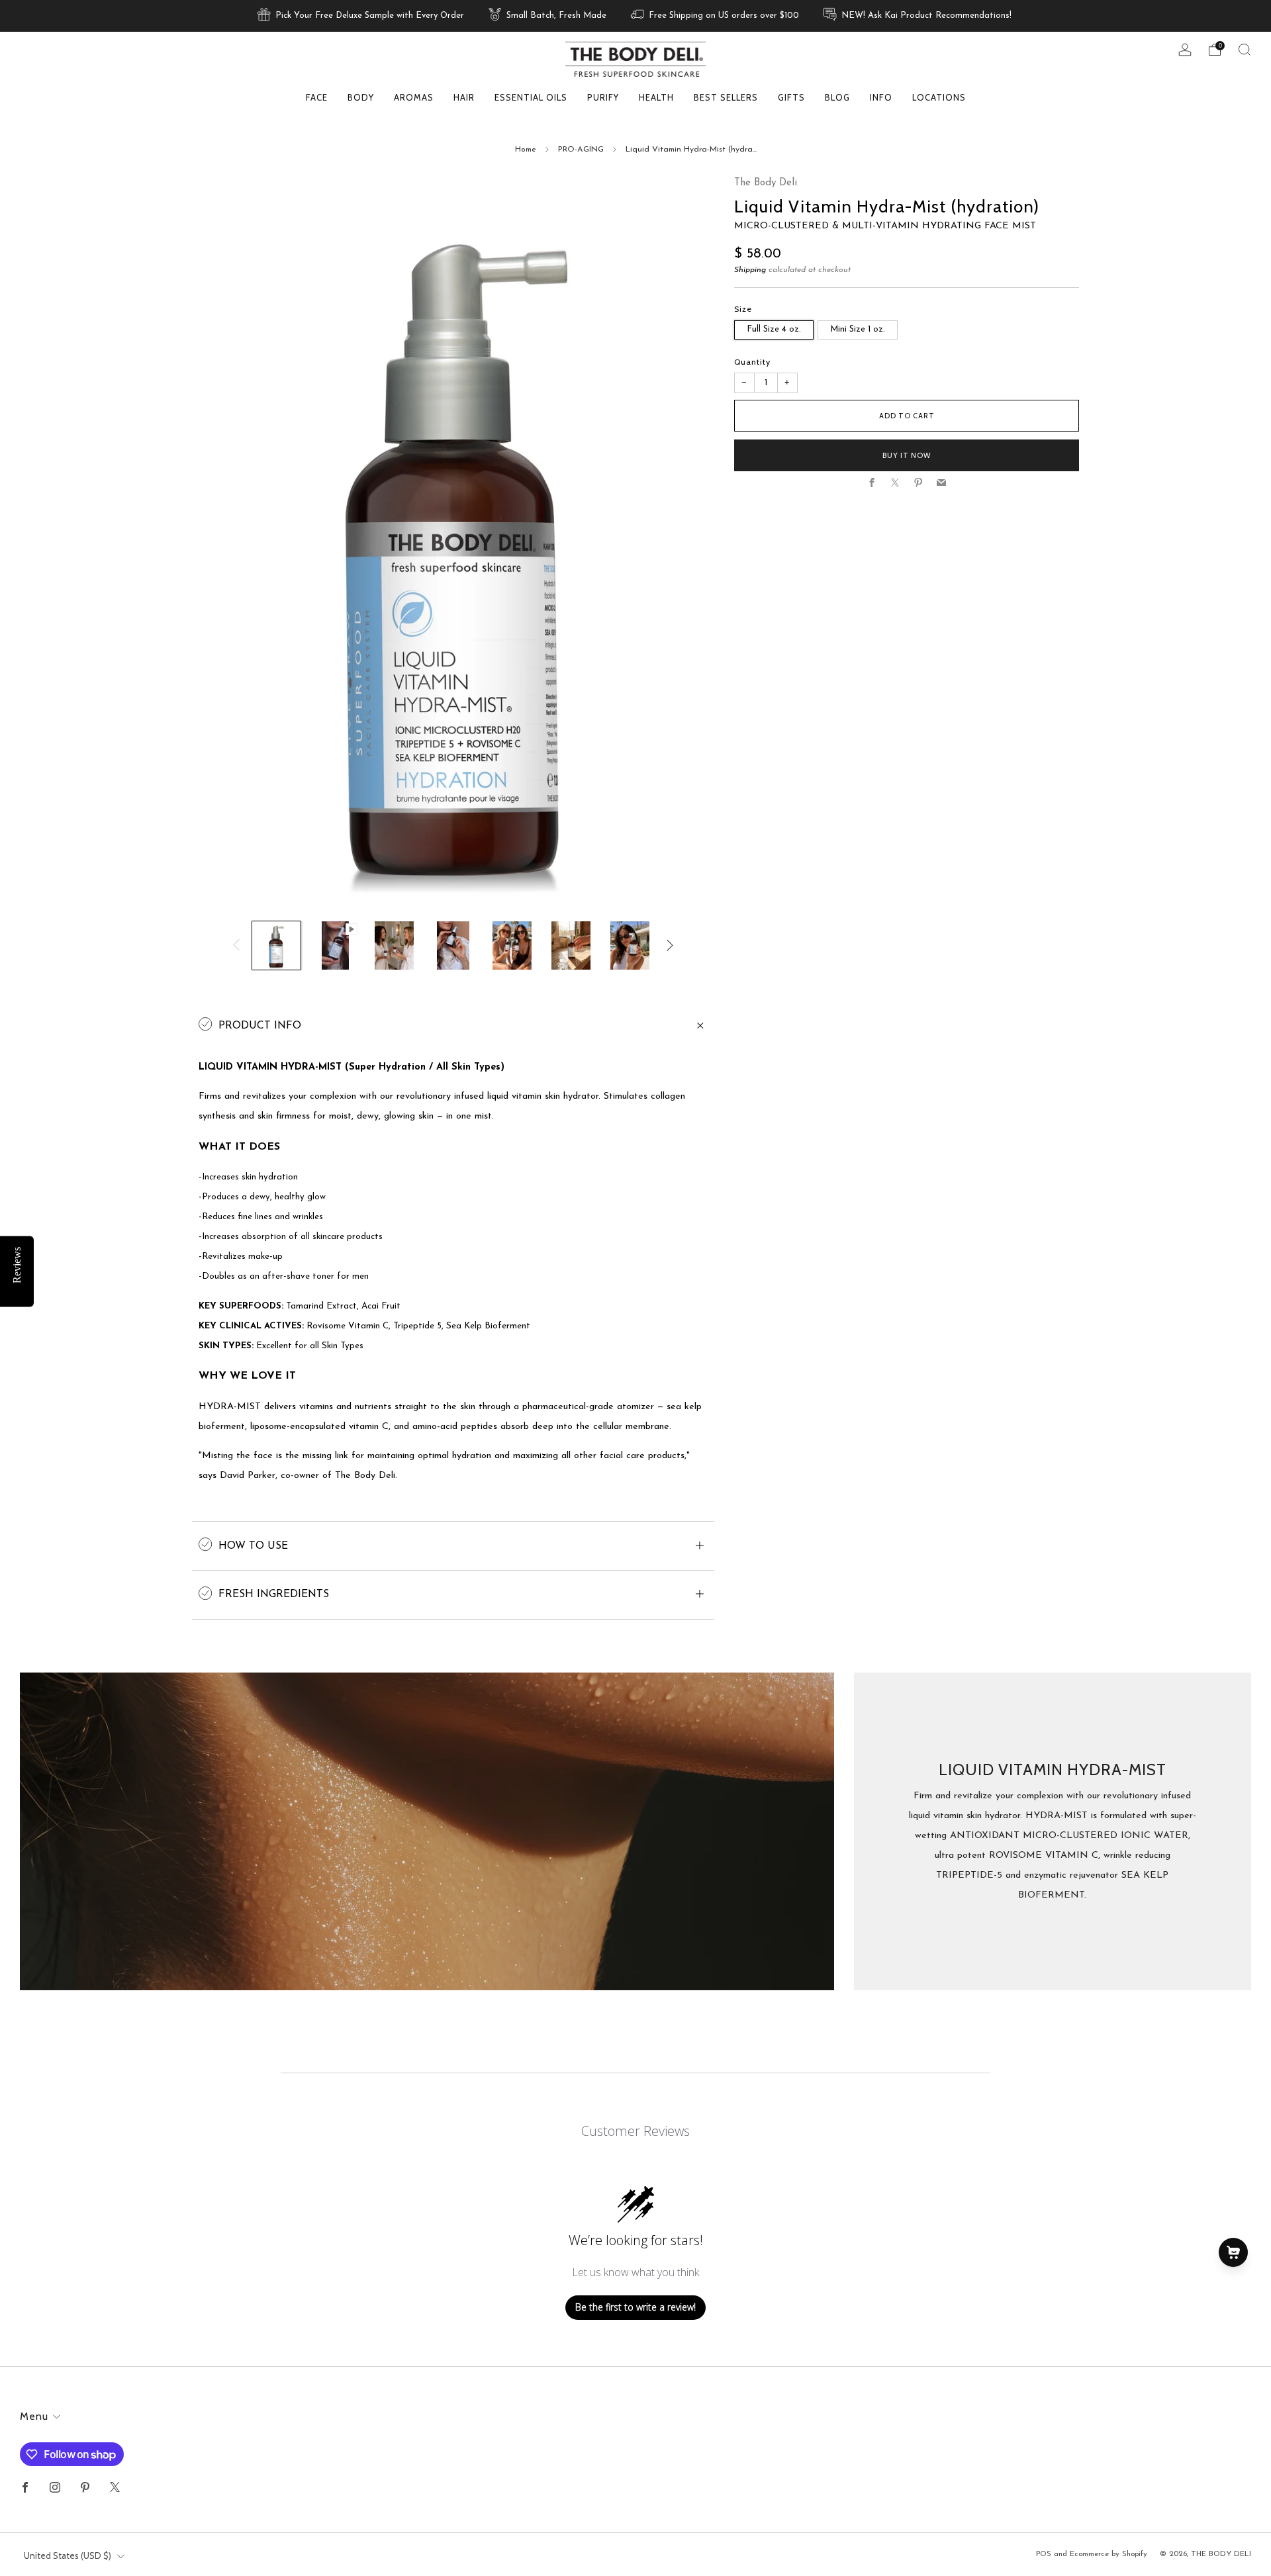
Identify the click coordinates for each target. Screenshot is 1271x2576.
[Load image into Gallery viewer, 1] (276, 945)
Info (881, 97)
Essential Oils (531, 97)
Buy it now (907, 455)
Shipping (750, 271)
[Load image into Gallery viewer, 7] (630, 945)
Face (317, 97)
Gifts (791, 97)
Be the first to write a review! (635, 2307)
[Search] (1245, 50)
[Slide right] (670, 945)
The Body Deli (766, 183)
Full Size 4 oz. (774, 329)
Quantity (752, 362)
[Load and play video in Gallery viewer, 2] (335, 945)
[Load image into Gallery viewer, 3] (394, 945)
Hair (464, 97)
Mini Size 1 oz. (858, 329)
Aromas (414, 97)
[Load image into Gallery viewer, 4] (453, 945)
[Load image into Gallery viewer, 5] (512, 945)
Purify (603, 97)
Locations (939, 97)
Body (361, 97)
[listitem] (362, 16)
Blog (837, 97)
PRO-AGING (581, 150)
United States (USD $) (68, 2555)
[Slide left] (236, 945)
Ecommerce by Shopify (1108, 2554)
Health (656, 97)
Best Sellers (726, 97)
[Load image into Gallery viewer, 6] (571, 945)
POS (1044, 2554)
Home (526, 150)
